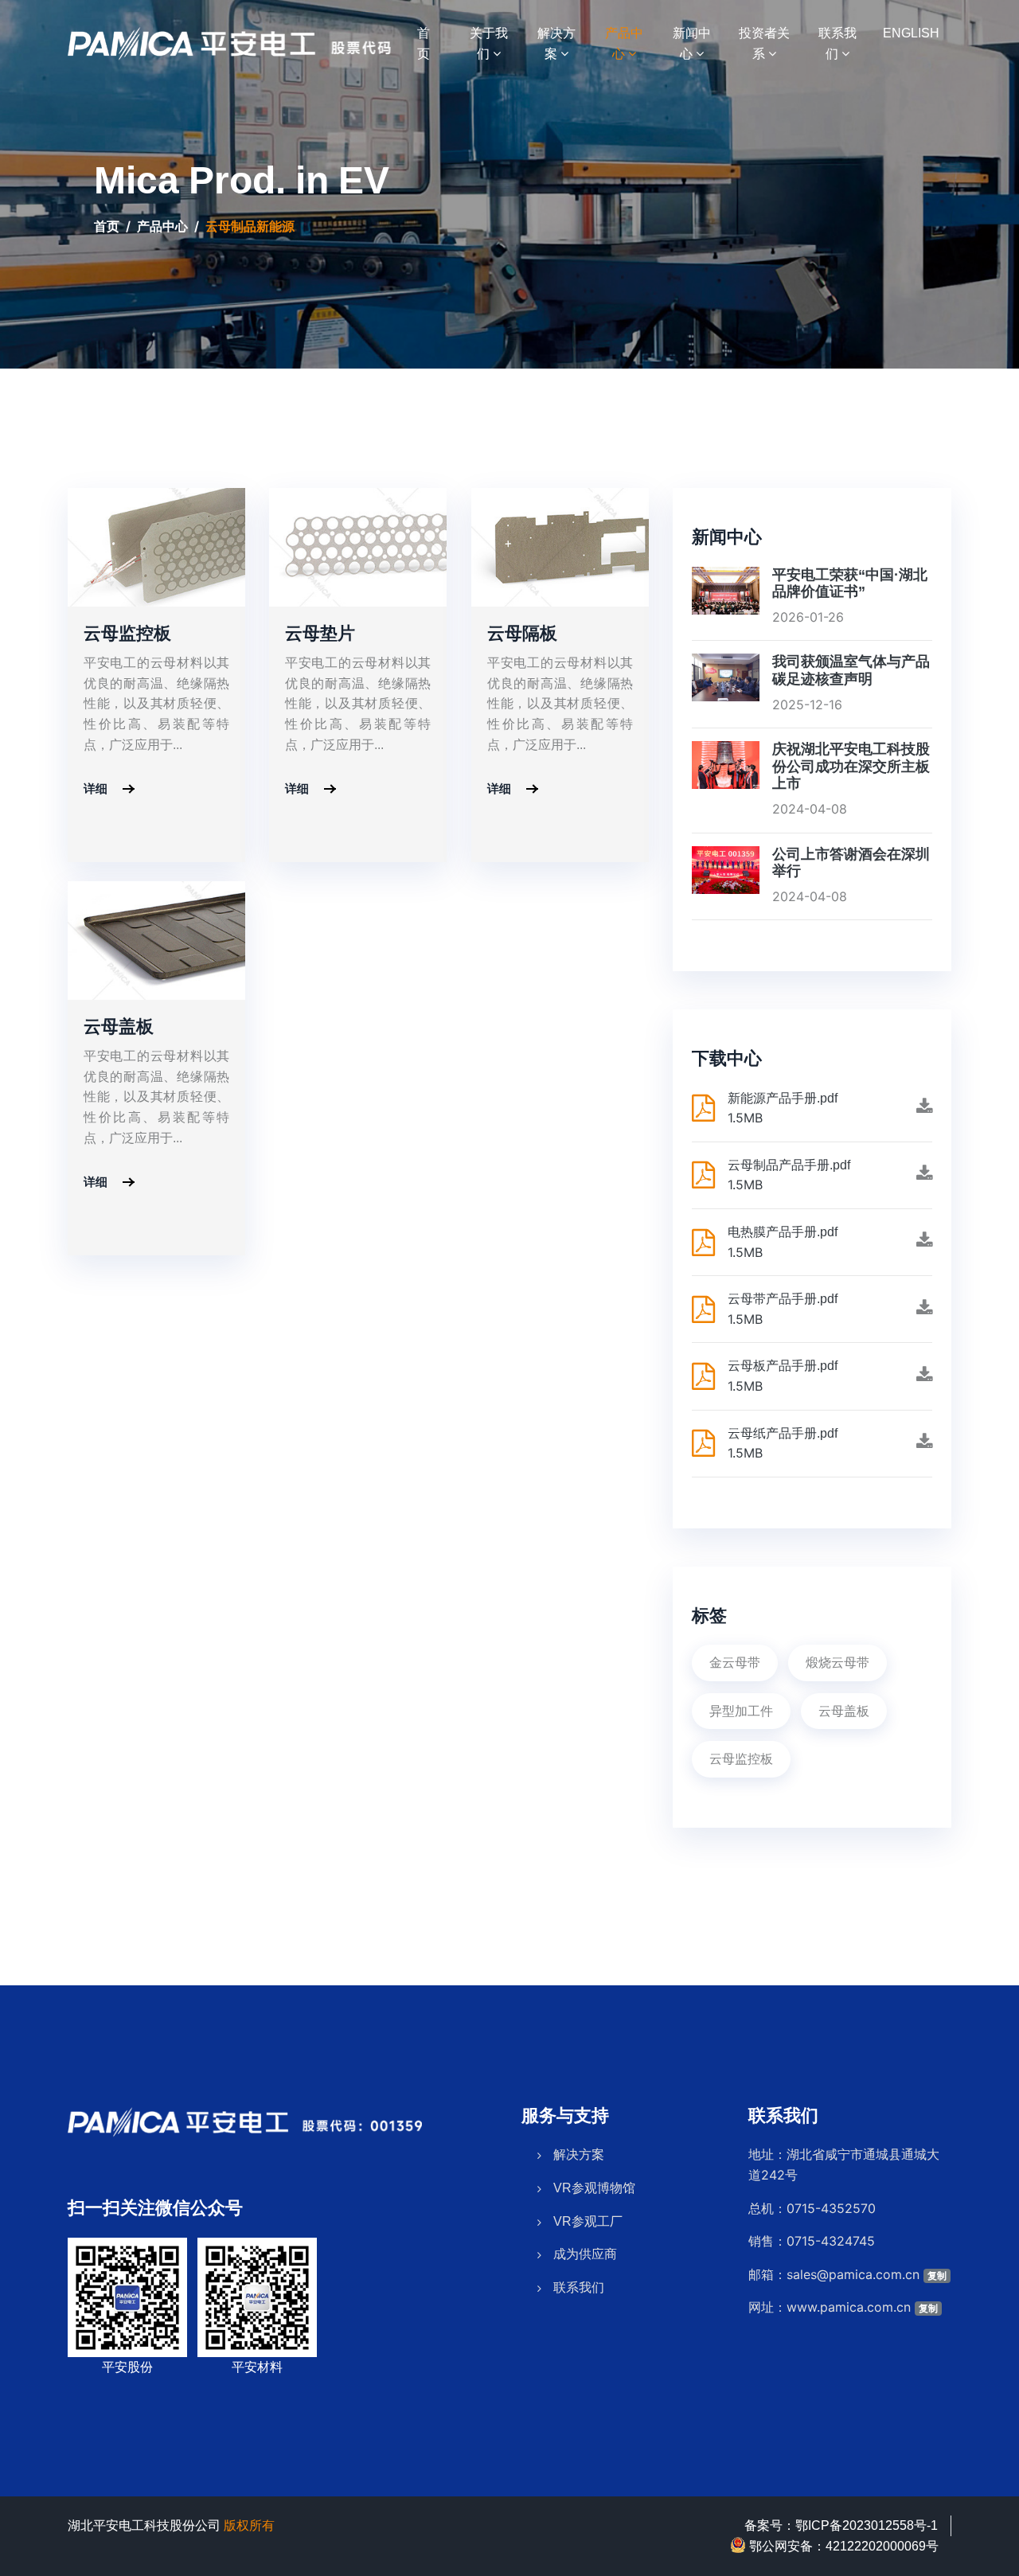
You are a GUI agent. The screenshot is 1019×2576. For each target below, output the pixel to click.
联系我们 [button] (837, 43)
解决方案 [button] (556, 43)
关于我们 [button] (489, 43)
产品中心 (162, 226)
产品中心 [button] (624, 43)
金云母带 (735, 1662)
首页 (107, 226)
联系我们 (579, 2287)
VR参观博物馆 (594, 2188)
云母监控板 (741, 1758)
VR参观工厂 (588, 2221)
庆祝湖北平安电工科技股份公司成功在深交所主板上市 (851, 766)
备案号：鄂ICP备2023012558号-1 (841, 2525)
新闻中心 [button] (692, 43)
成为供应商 (585, 2254)
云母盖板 (844, 1711)
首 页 (436, 43)
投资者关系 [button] (764, 43)
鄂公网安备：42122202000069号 (842, 2546)
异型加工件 (741, 1711)
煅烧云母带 (837, 1662)
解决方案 (579, 2154)
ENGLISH (911, 33)
